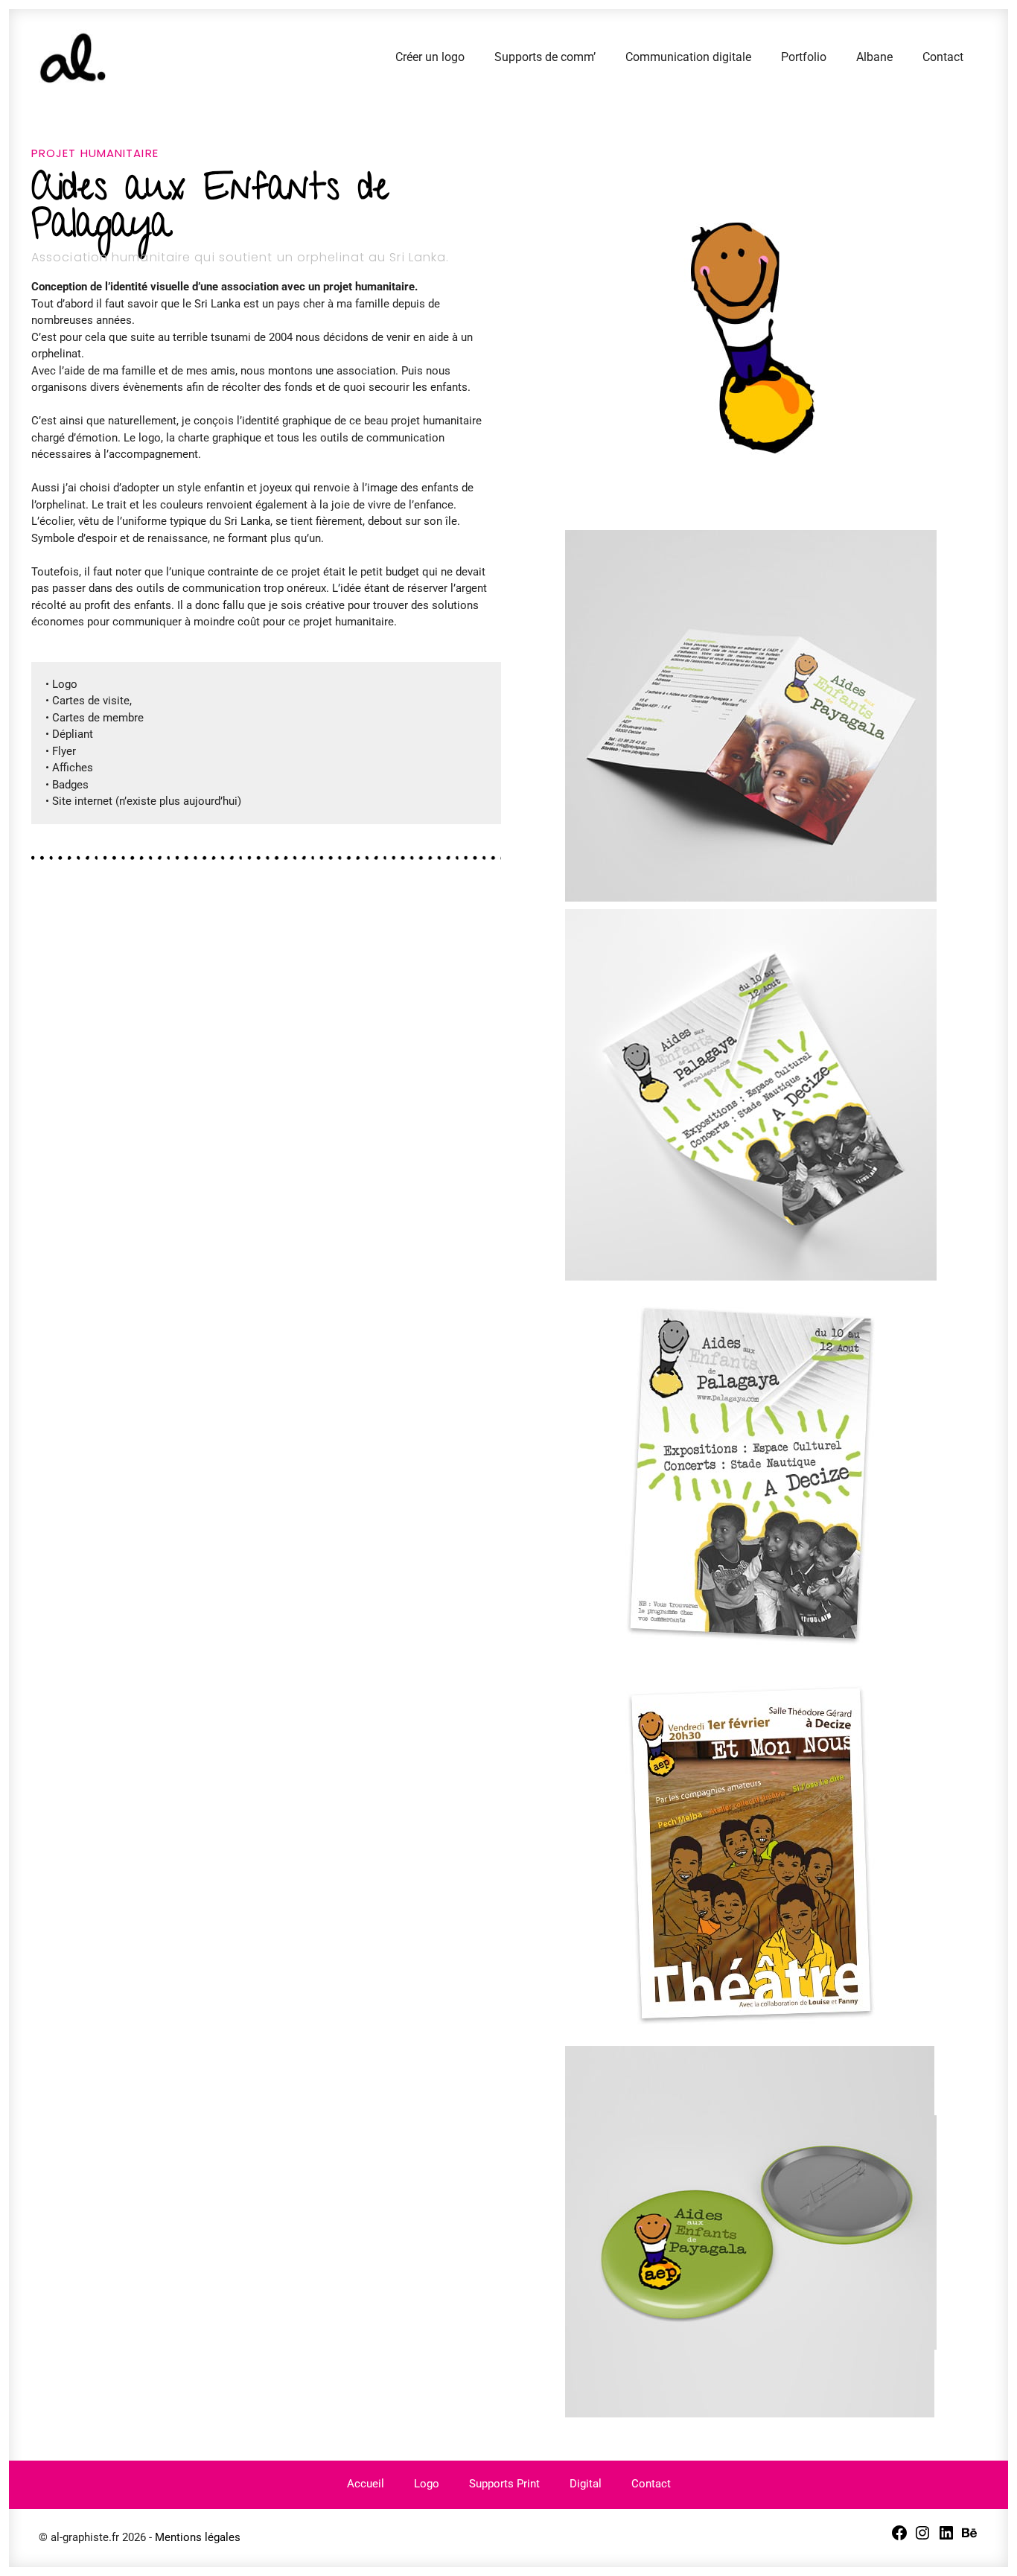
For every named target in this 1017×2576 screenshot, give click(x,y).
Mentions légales (198, 2537)
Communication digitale (688, 57)
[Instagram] (922, 2538)
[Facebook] (899, 2538)
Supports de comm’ (545, 57)
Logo (427, 2484)
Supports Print (504, 2484)
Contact (943, 57)
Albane (874, 57)
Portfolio (804, 57)
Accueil (366, 2484)
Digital (586, 2484)
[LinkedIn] (946, 2538)
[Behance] (969, 2538)
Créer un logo (430, 57)
